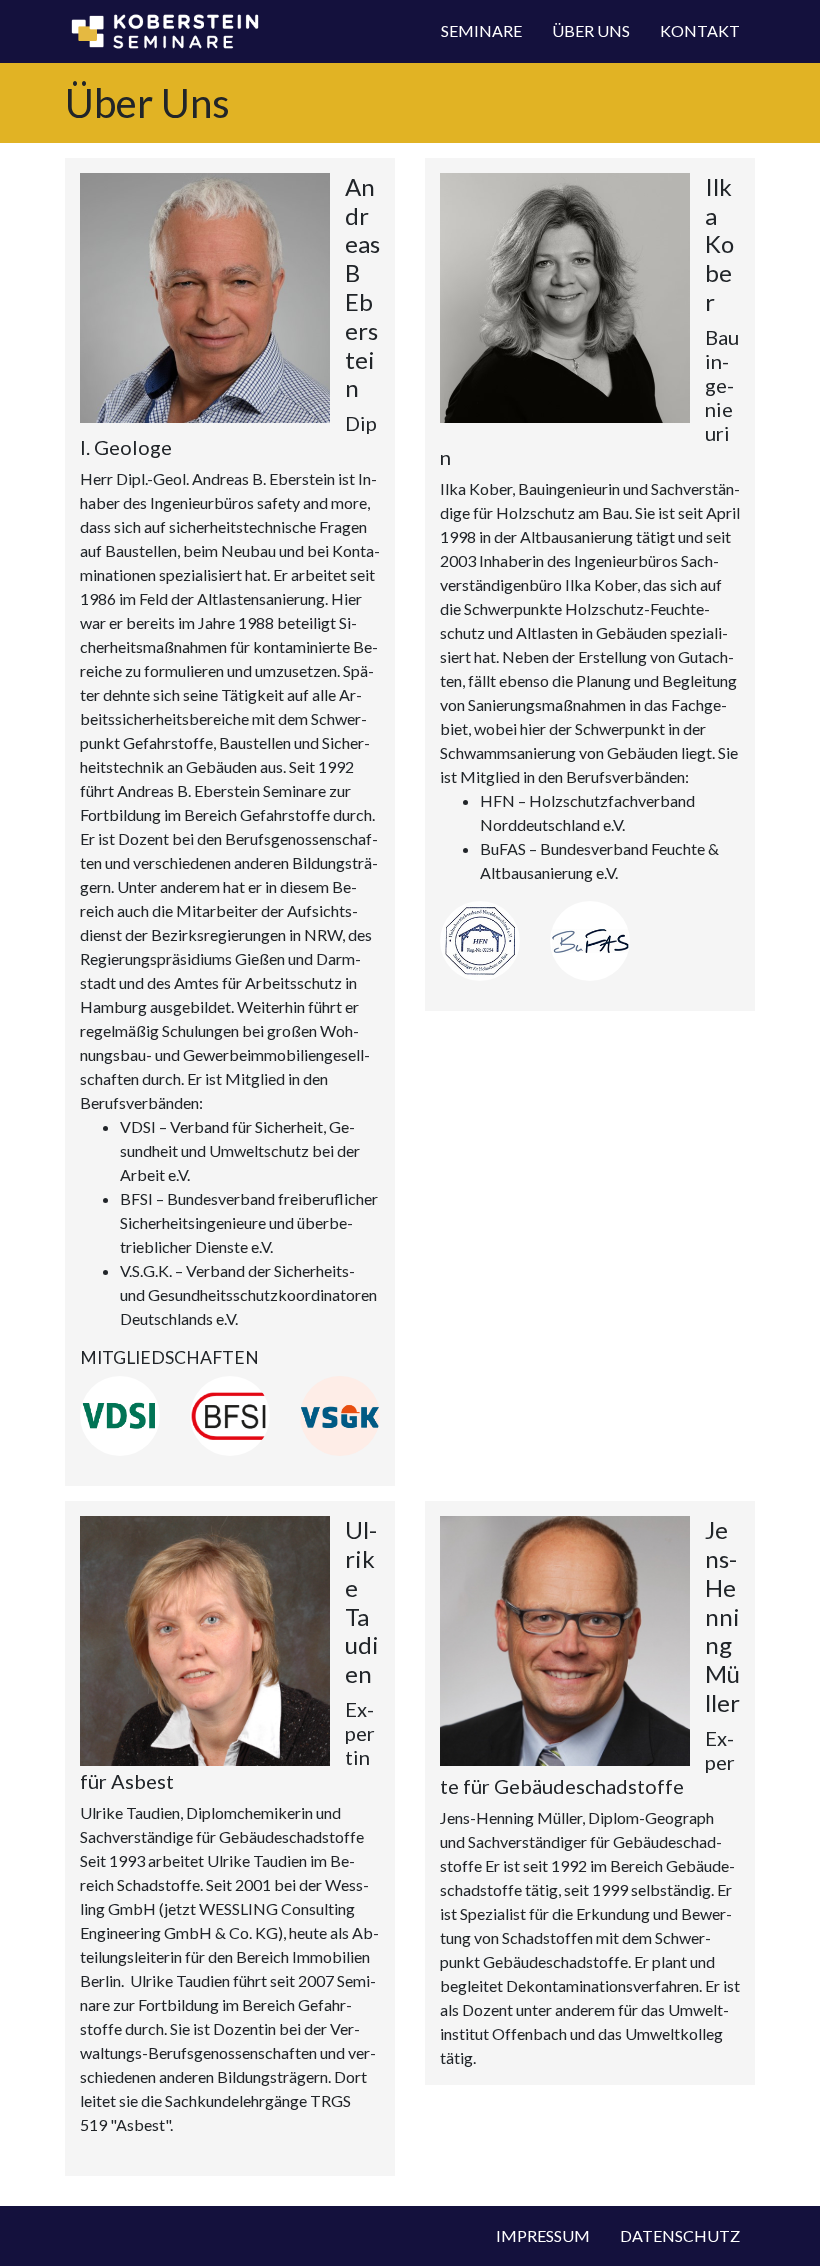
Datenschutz (680, 2235)
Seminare (481, 30)
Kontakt (700, 30)
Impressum (543, 2235)
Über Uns (591, 30)
